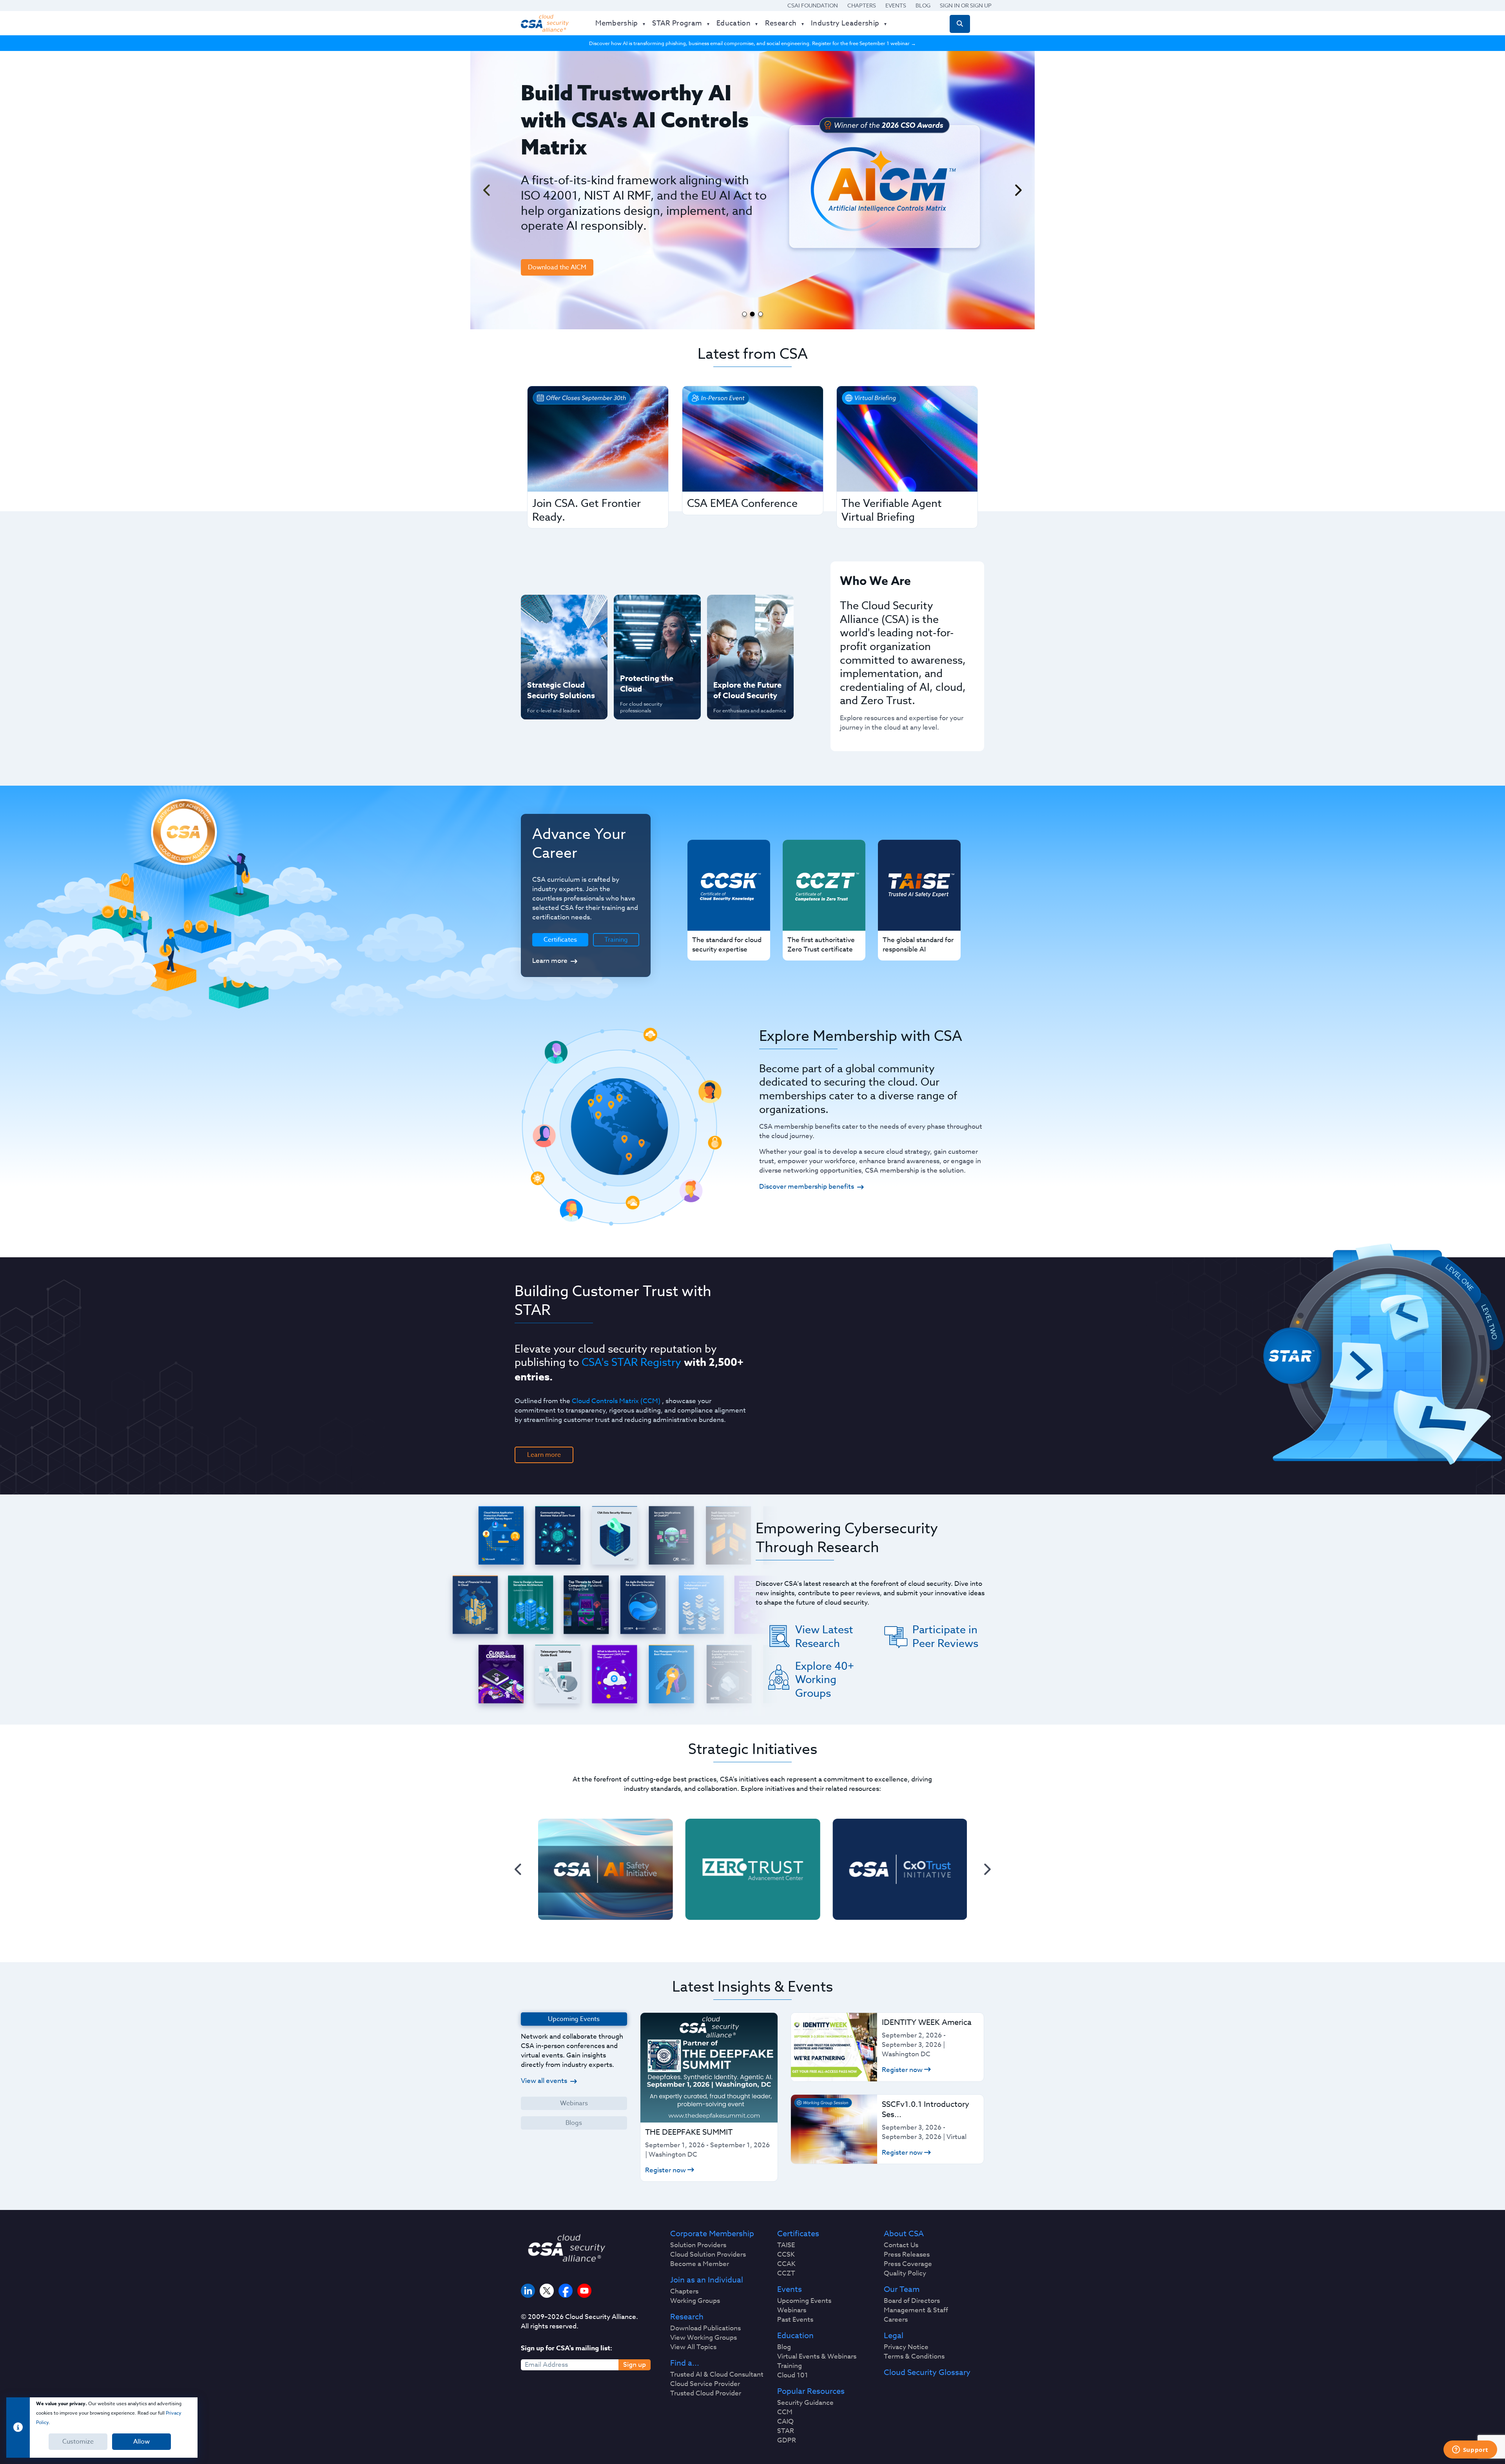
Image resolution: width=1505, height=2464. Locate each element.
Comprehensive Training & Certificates (749, 609)
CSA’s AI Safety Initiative (549, 634)
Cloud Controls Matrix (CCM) (616, 1401)
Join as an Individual (707, 2280)
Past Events (795, 2320)
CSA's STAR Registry (631, 1362)
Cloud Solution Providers (708, 2255)
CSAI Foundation (813, 5)
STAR (786, 2431)
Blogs (574, 2123)
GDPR (787, 2440)
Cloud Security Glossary (927, 2373)
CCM (785, 2412)
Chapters (862, 5)
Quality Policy (905, 2273)
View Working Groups (704, 2338)
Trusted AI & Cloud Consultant (717, 2375)
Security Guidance (805, 2403)
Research (687, 2317)
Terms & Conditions (914, 2357)
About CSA (904, 2234)
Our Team (902, 2290)
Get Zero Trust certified (548, 660)
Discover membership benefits (807, 1187)
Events (896, 5)
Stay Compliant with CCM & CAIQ (650, 609)
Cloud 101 (793, 2375)
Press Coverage (908, 2264)
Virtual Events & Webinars (817, 2357)
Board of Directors (912, 2301)
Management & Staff (916, 2310)
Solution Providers (698, 2245)
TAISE (786, 2245)
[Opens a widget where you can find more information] (1470, 2450)
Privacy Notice (906, 2347)
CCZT (786, 2273)
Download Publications (705, 2328)
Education (795, 2336)
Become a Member (700, 2264)
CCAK (786, 2264)
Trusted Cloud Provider (706, 2393)
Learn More (550, 267)
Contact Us (901, 2245)
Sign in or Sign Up (966, 5)
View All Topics (693, 2347)
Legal (894, 2336)
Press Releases (907, 2255)
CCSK (786, 2255)
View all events (544, 2081)
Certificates (798, 2234)
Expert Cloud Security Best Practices (652, 660)
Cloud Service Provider (705, 2384)
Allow (141, 2442)
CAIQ (785, 2422)
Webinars (574, 2103)
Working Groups (695, 2301)
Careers (896, 2320)
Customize (78, 2442)
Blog (923, 5)
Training (616, 940)
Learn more (550, 961)
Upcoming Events (804, 2301)
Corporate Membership (712, 2234)
